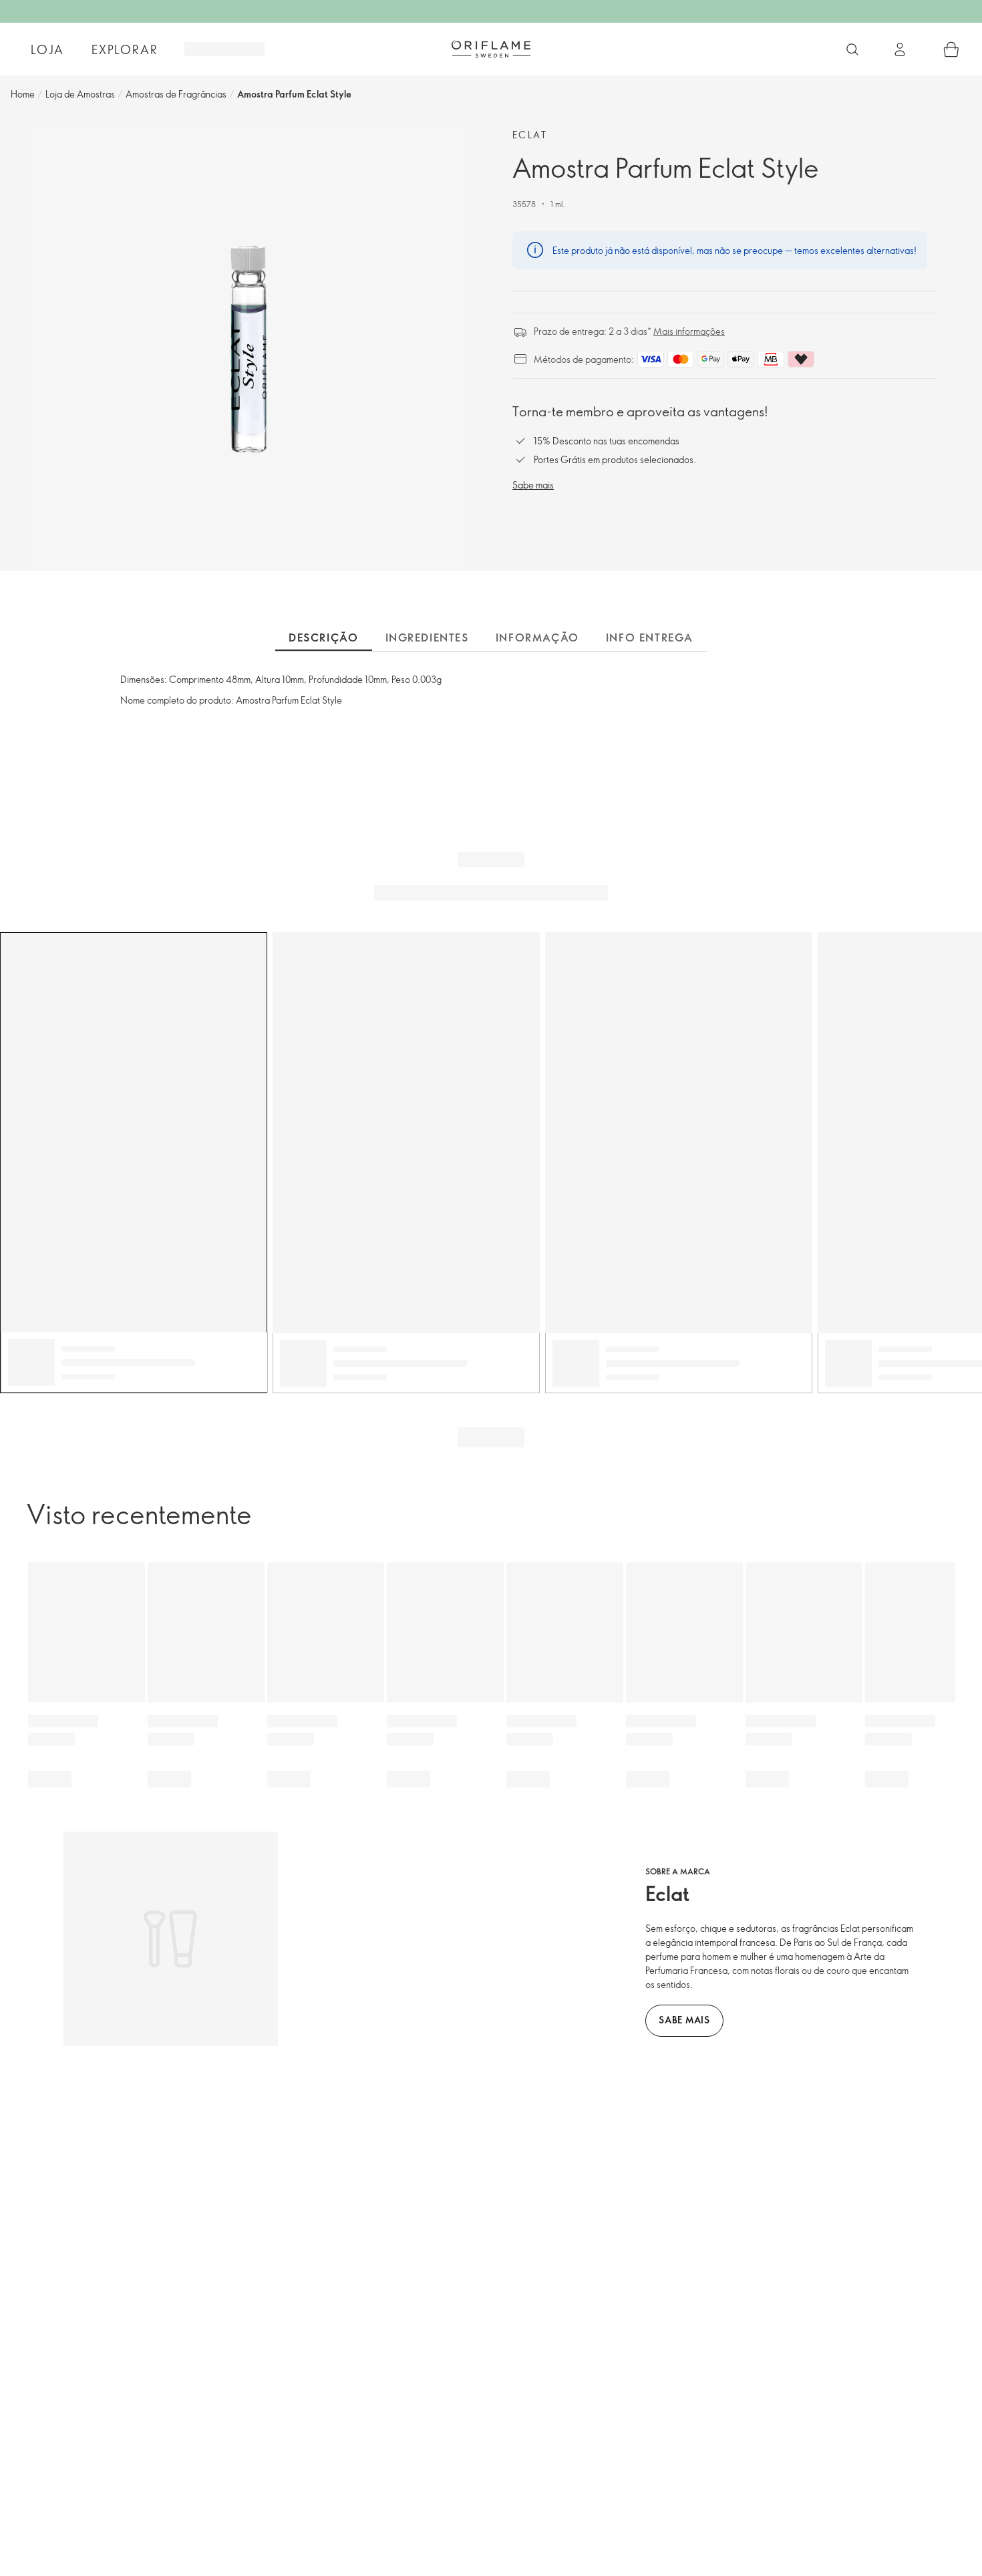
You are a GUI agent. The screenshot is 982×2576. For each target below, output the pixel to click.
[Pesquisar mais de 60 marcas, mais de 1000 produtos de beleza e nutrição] (852, 49)
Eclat (530, 135)
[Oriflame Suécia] (491, 49)
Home (23, 94)
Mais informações (689, 331)
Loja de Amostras (80, 94)
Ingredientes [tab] (427, 637)
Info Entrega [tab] (650, 637)
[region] (248, 349)
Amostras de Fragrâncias (176, 94)
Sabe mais (533, 485)
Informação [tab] (537, 637)
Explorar (125, 49)
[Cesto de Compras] (951, 49)
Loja (47, 49)
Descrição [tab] (323, 637)
